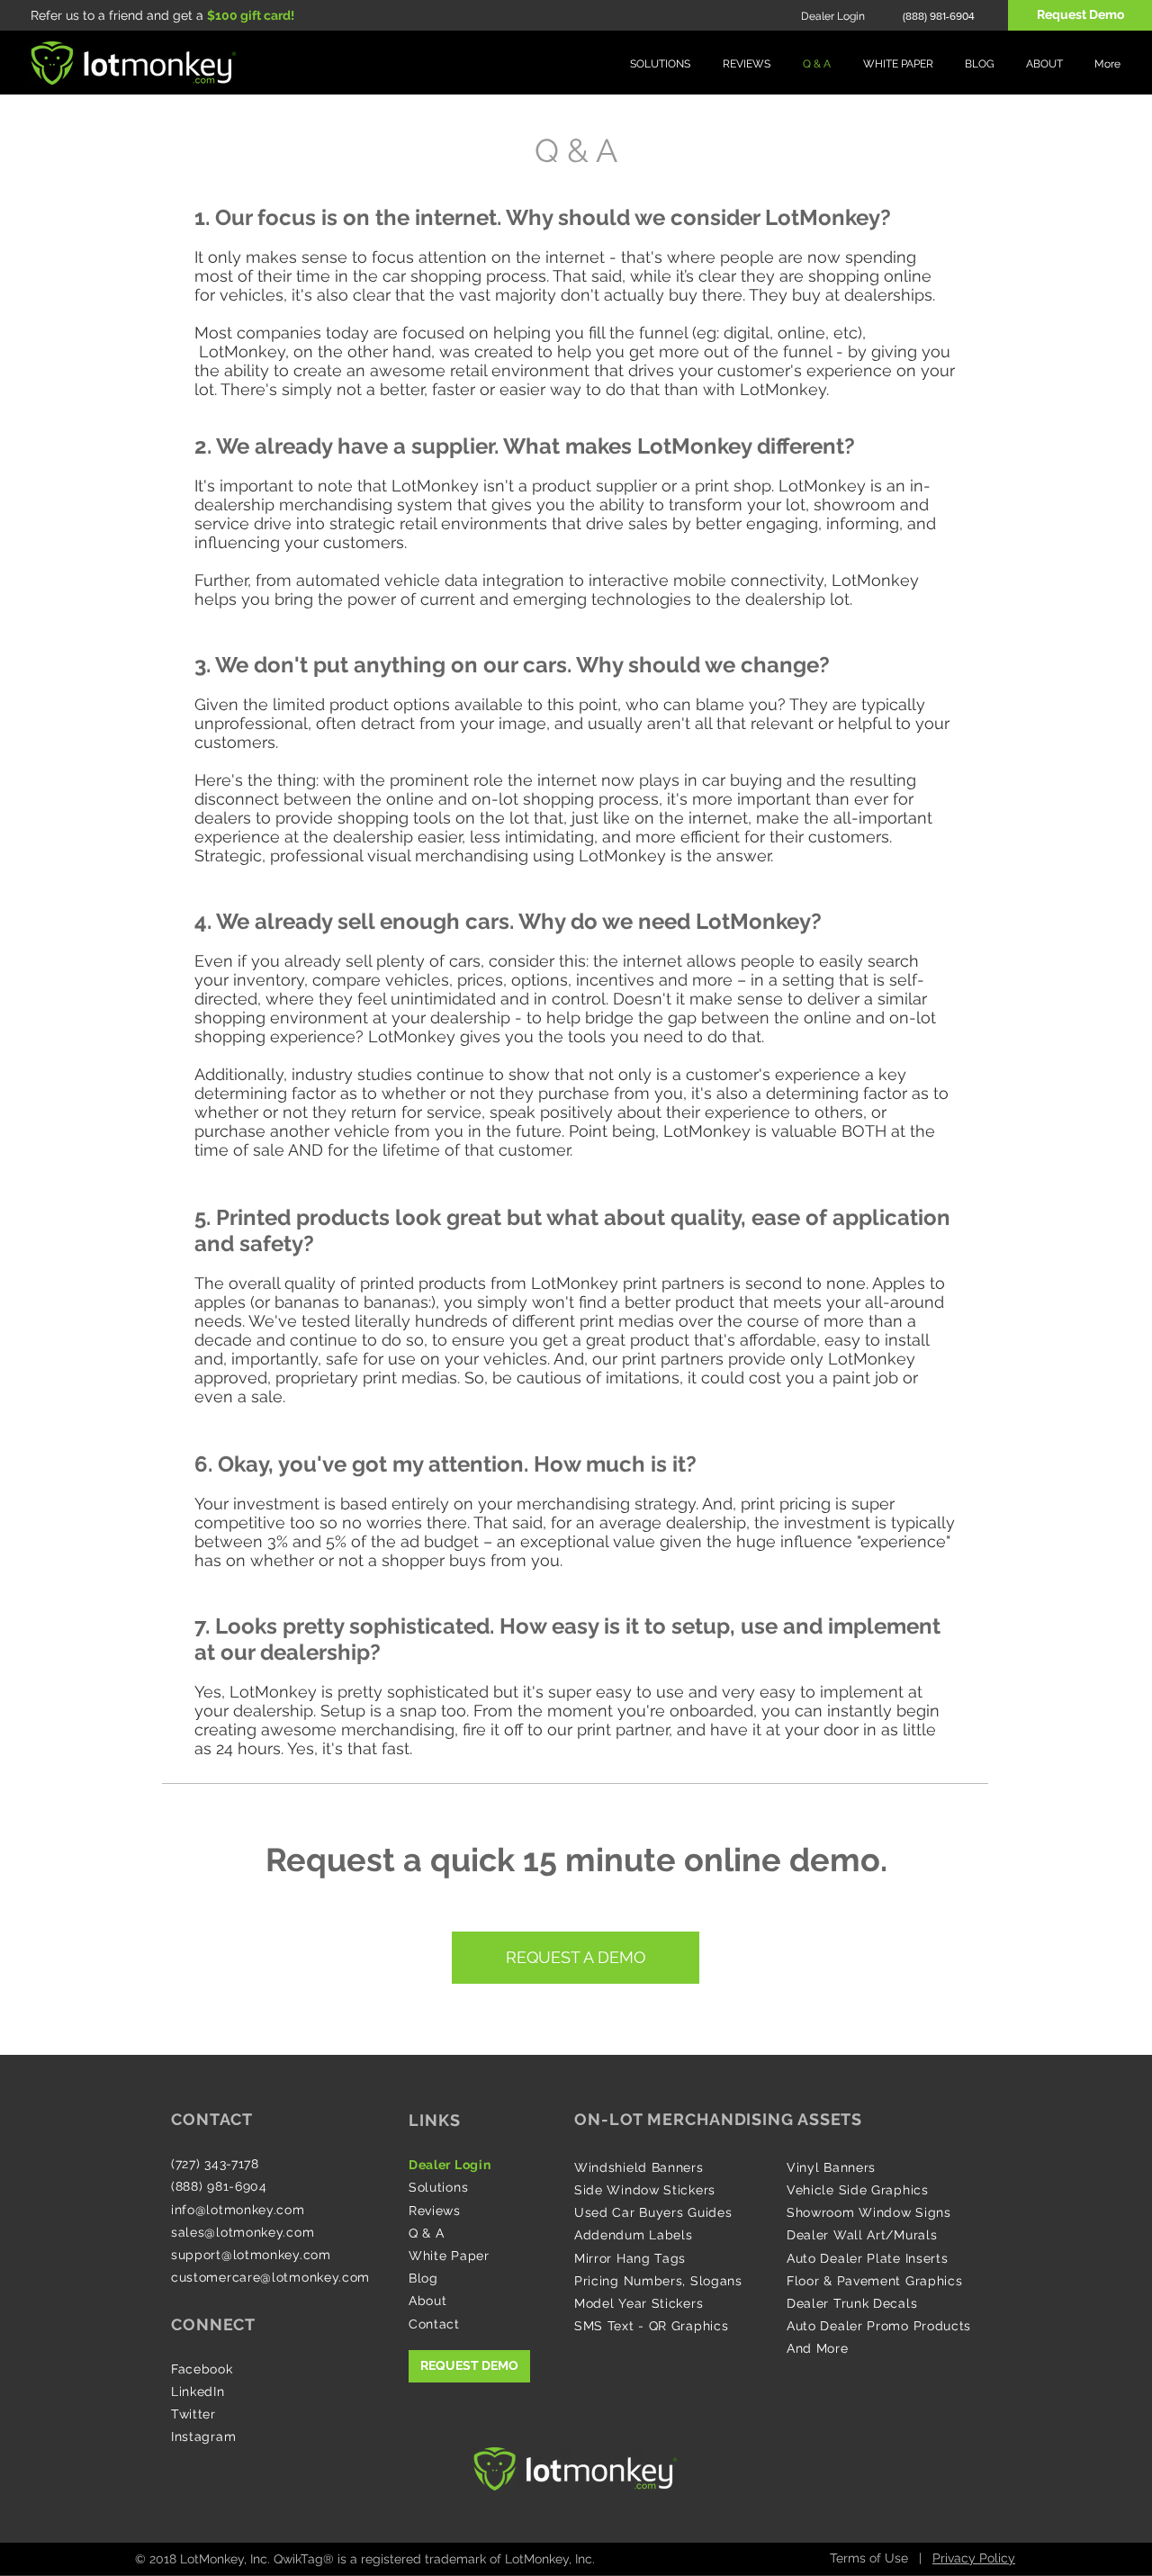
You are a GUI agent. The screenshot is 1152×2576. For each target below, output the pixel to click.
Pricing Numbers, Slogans (658, 2281)
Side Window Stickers (645, 2190)
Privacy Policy (974, 2558)
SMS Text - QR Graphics (651, 2326)
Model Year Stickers (639, 2303)
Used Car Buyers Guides (653, 2212)
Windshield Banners (639, 2167)
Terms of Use (869, 2558)
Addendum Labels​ (634, 2235)
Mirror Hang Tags (630, 2258)
